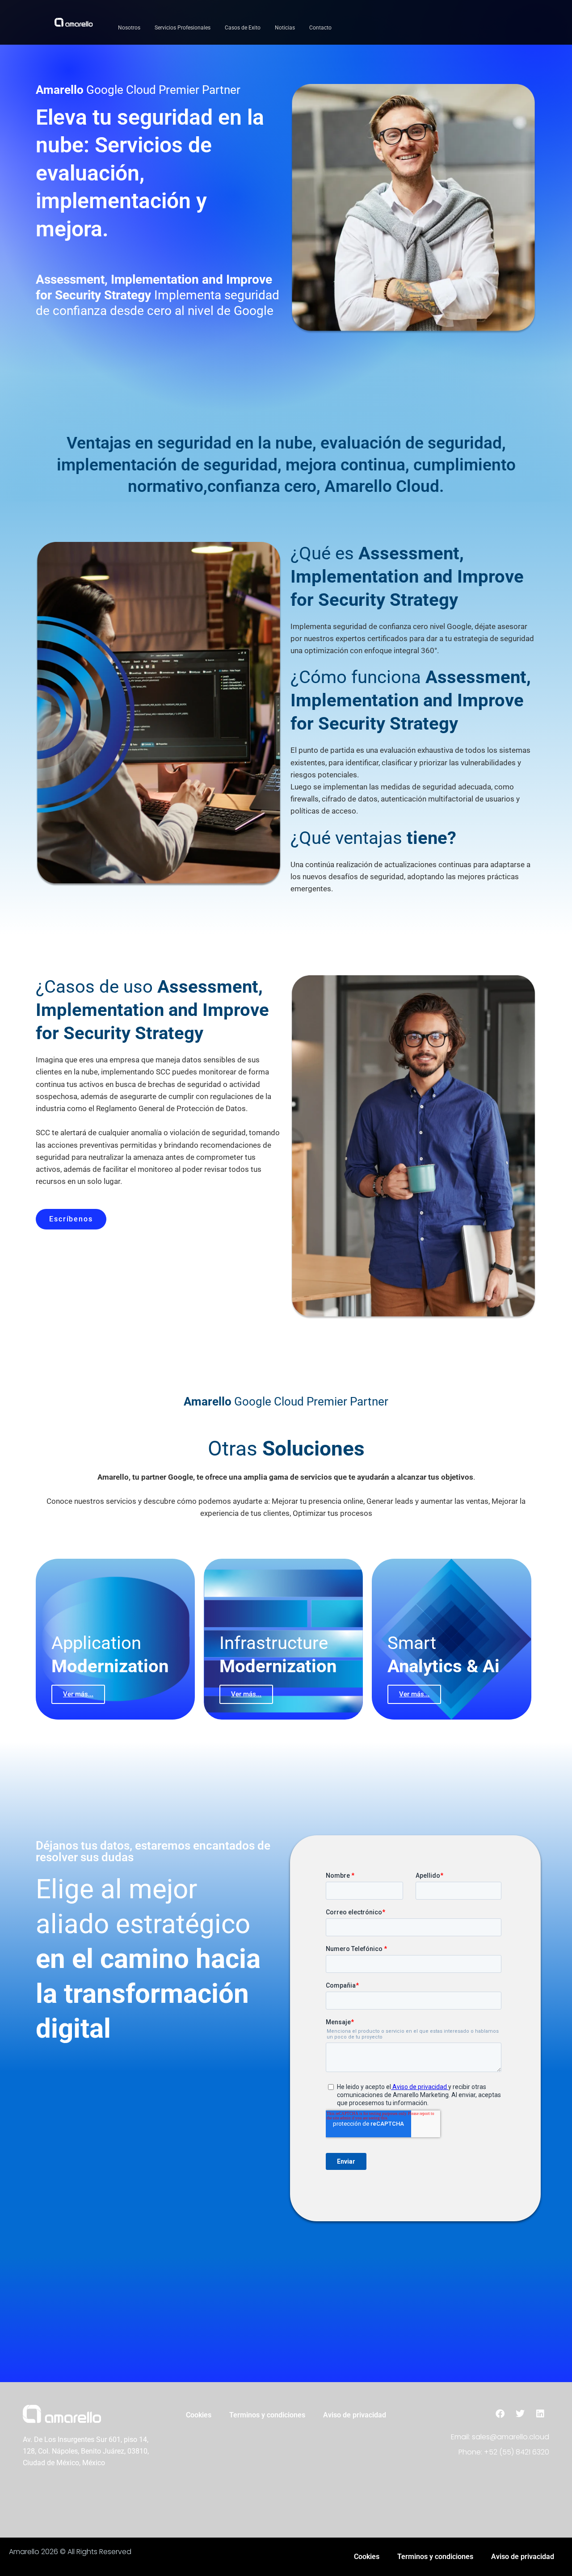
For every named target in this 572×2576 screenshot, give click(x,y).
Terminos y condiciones (267, 2415)
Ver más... (78, 1694)
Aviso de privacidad (355, 2415)
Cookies (199, 2415)
